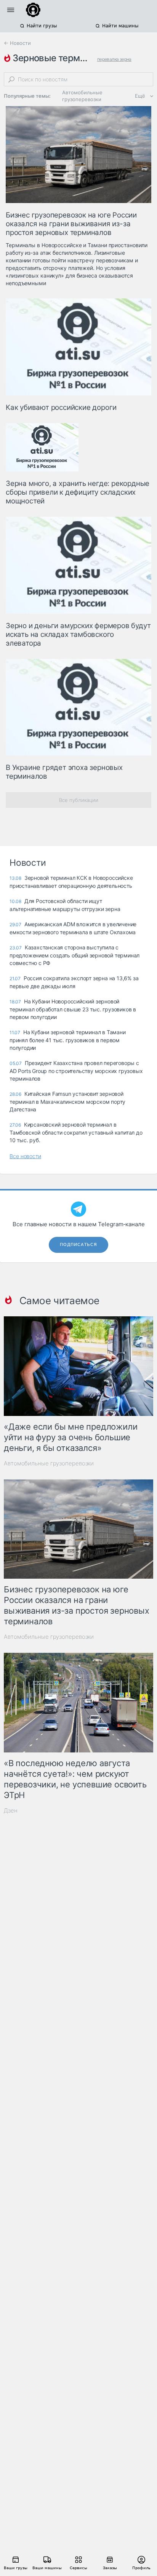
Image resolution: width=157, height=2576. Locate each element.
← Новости (17, 43)
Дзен (11, 1810)
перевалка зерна (114, 59)
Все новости (25, 1156)
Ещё (140, 96)
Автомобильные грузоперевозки (82, 96)
